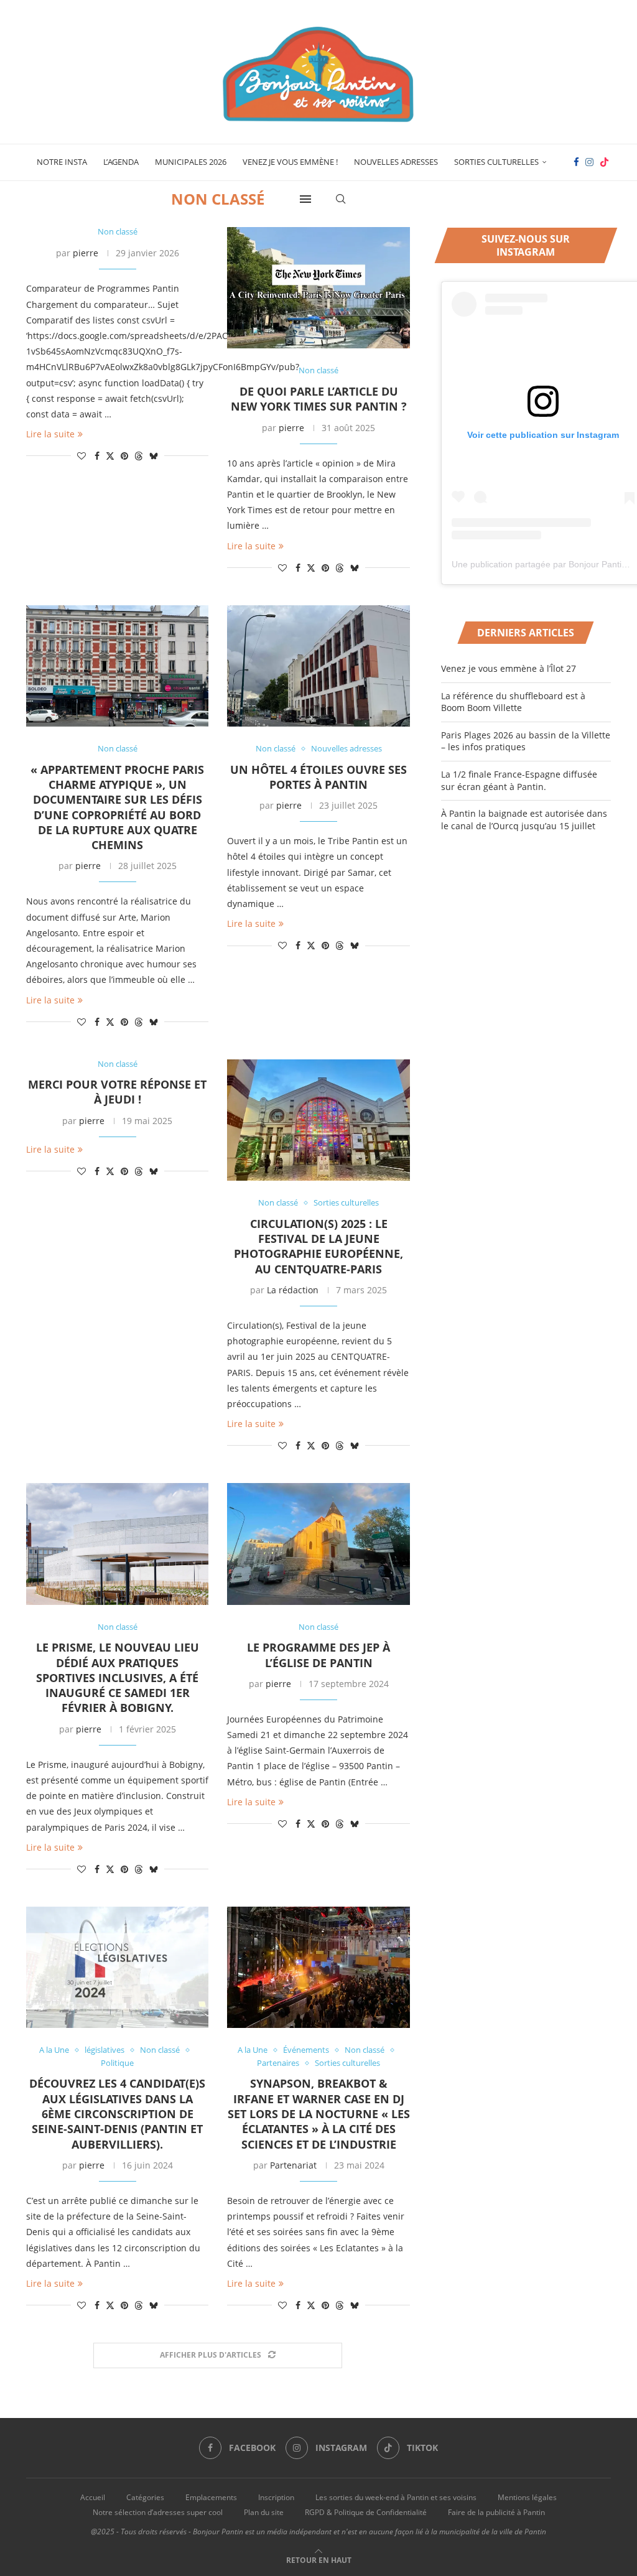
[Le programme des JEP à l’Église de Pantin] (318, 1544)
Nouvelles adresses (396, 162)
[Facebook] (576, 162)
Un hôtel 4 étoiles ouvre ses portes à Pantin (318, 777)
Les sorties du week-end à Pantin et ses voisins (396, 2497)
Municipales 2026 (191, 162)
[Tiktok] (604, 162)
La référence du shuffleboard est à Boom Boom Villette (513, 702)
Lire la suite (50, 434)
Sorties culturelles (496, 162)
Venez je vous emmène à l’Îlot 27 (509, 668)
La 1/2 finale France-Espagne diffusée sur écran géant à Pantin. (519, 780)
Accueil (93, 2497)
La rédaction (293, 1290)
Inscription (276, 2497)
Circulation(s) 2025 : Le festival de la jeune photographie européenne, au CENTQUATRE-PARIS (318, 1246)
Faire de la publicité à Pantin (496, 2512)
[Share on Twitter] (110, 456)
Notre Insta (62, 162)
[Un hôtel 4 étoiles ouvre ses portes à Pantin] (318, 666)
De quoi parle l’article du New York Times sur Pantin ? (319, 399)
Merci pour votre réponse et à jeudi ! (117, 1092)
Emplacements (211, 2497)
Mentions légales (527, 2497)
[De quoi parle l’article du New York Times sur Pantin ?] (318, 288)
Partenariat (293, 2165)
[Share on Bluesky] (154, 456)
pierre (86, 253)
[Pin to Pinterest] (124, 456)
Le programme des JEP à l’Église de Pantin (318, 1655)
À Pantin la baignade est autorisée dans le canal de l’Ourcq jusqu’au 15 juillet (524, 820)
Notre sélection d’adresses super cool (158, 2512)
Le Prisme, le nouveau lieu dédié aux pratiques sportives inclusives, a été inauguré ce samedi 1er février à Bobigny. (118, 1677)
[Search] (341, 199)
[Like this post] (81, 456)
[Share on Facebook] (97, 456)
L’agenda (121, 162)
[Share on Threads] (139, 456)
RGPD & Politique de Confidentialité (366, 2512)
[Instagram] (589, 162)
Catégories (145, 2497)
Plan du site (264, 2512)
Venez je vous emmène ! (290, 162)
